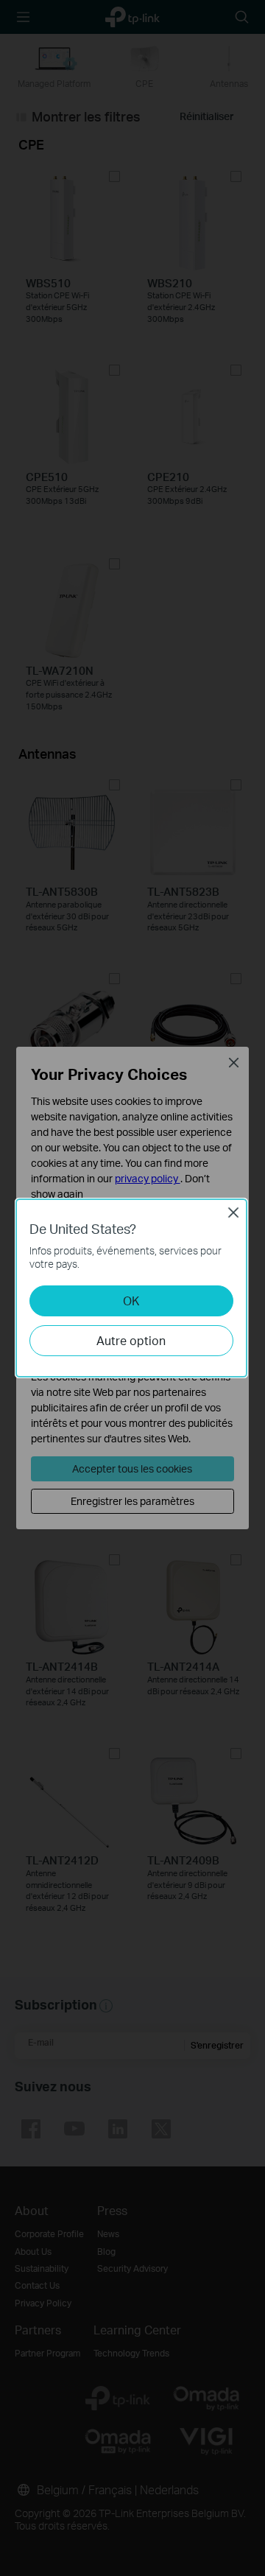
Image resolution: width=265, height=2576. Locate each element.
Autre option (131, 1340)
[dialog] (132, 1288)
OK (131, 1301)
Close (233, 1212)
